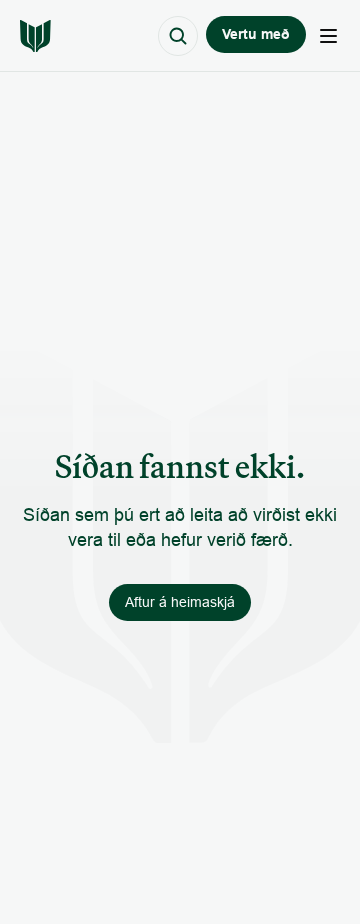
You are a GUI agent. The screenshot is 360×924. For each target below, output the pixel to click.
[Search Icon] (178, 36)
